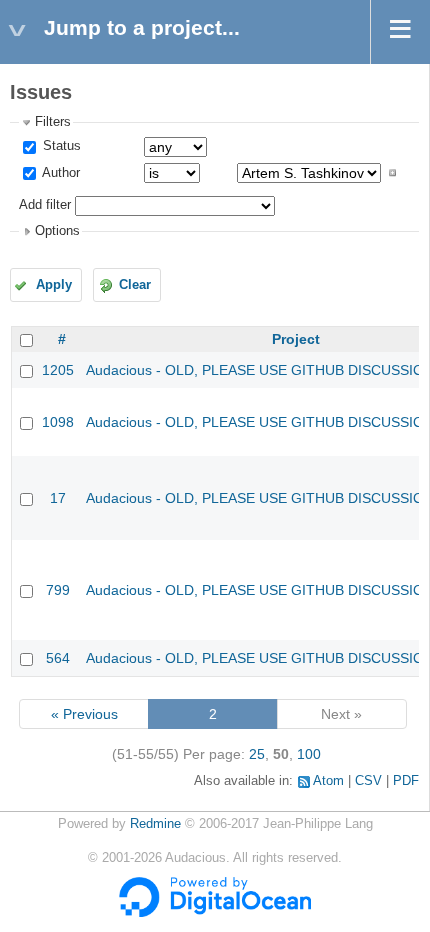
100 (309, 754)
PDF (406, 781)
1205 (58, 370)
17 (58, 498)
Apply (54, 285)
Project (296, 339)
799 (58, 590)
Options (57, 231)
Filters (53, 122)
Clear (135, 285)
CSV (368, 781)
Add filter (45, 205)
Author (59, 173)
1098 (58, 422)
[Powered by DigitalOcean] (215, 913)
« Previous (84, 714)
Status (60, 146)
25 (257, 754)
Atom (328, 781)
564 (58, 658)
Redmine (155, 824)
